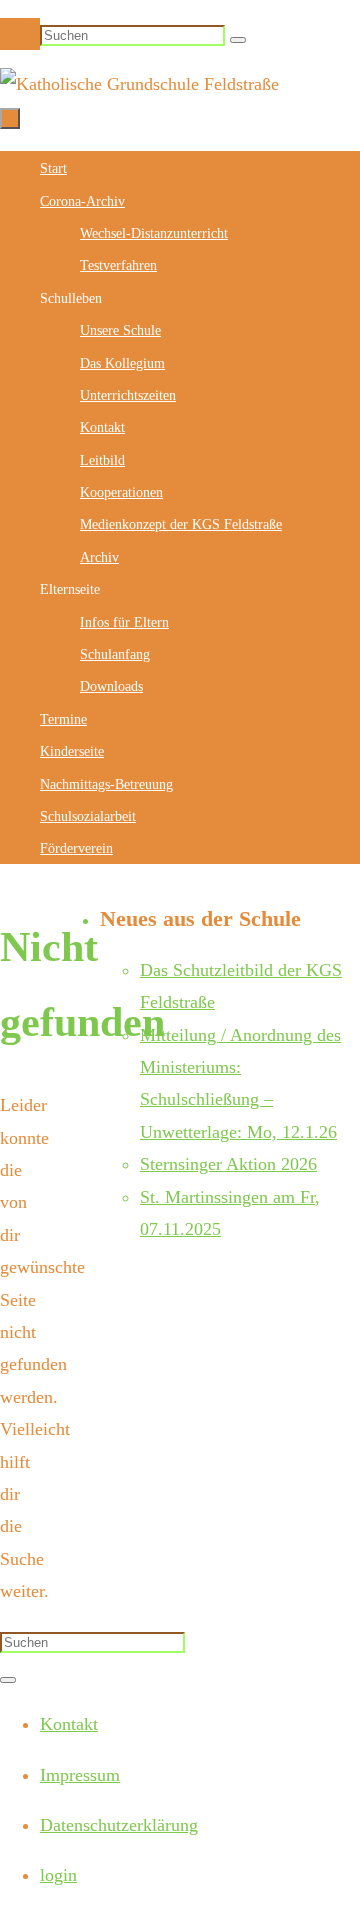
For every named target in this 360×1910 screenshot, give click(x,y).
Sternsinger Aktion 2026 (228, 1164)
